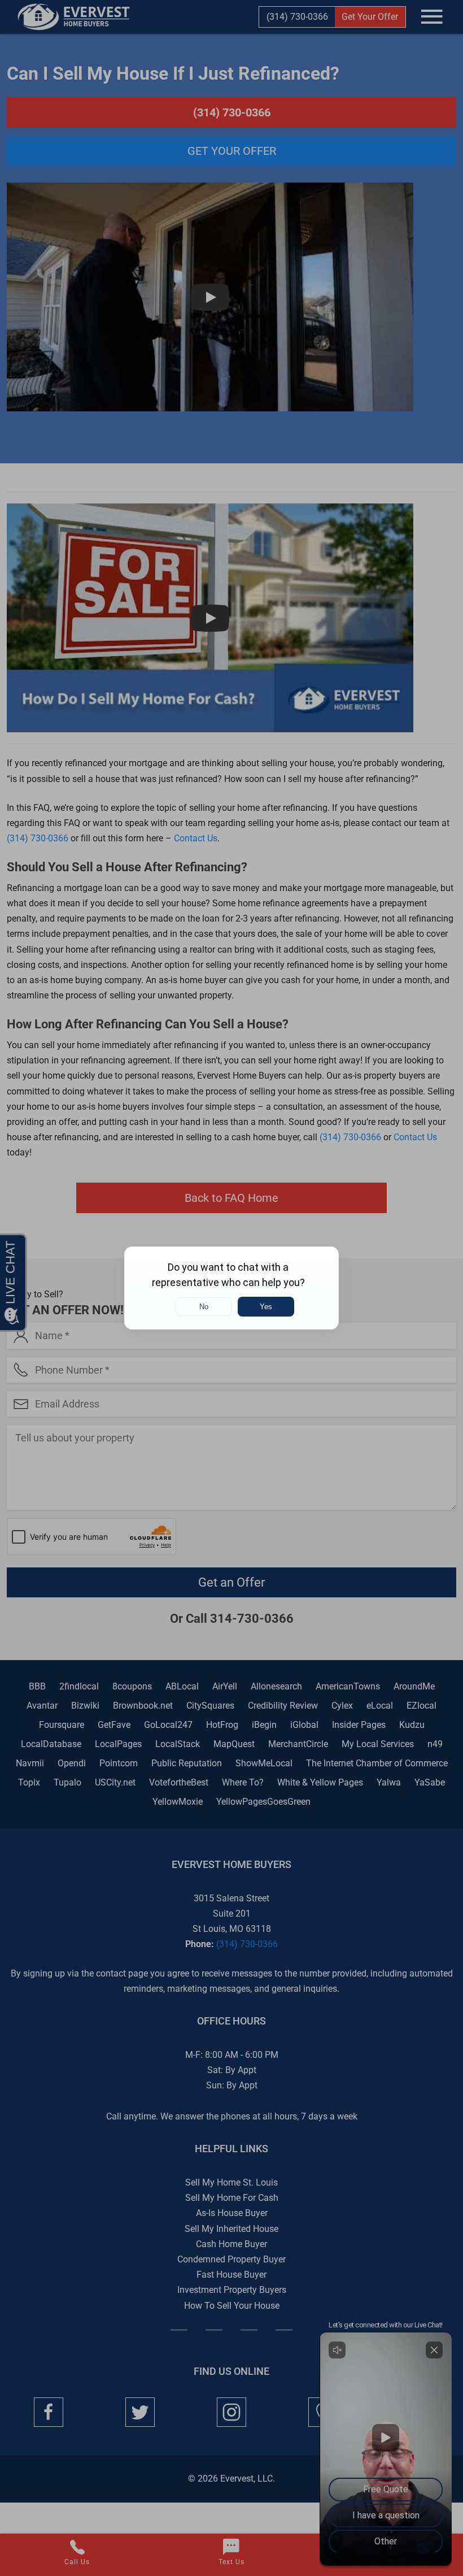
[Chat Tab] (231, 1288)
